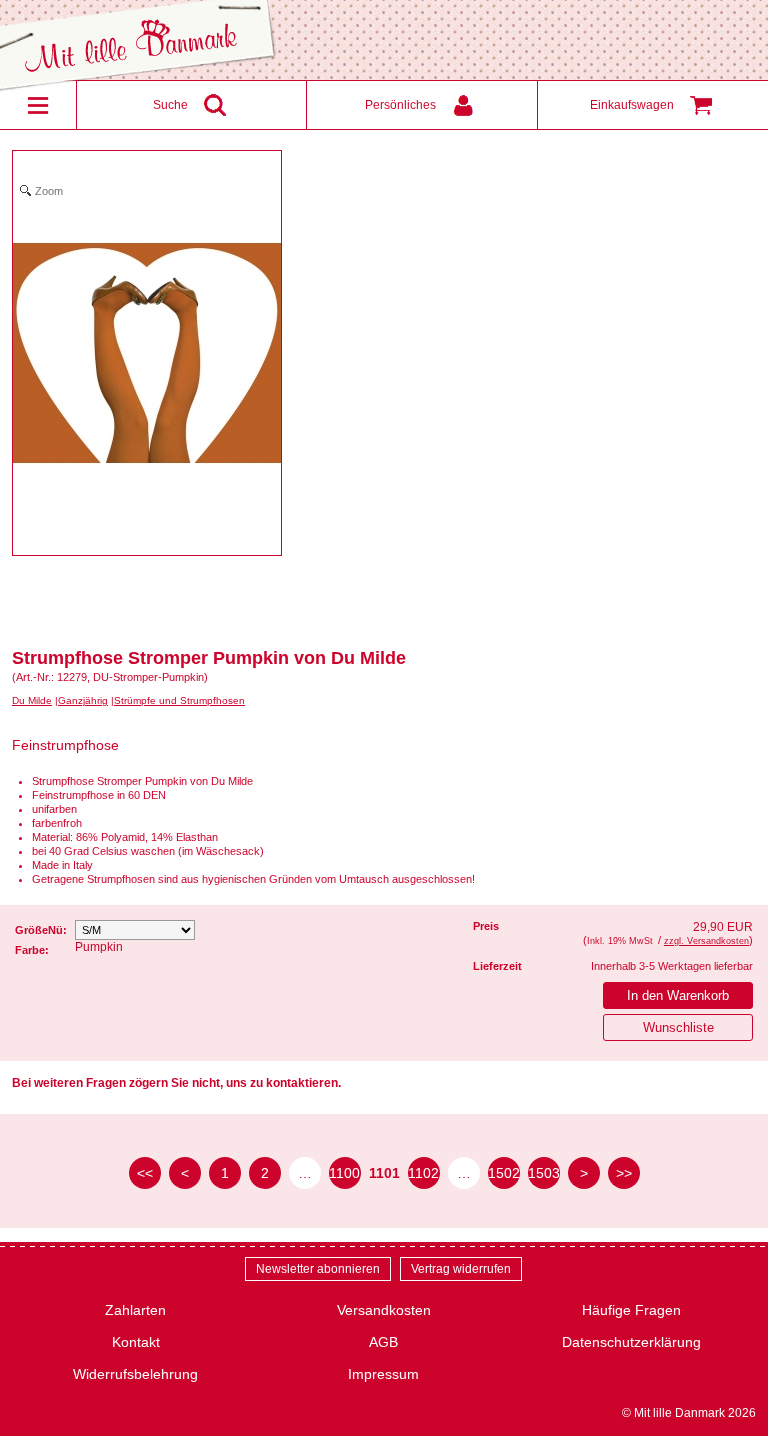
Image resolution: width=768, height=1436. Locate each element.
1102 (423, 1173)
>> (624, 1173)
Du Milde (32, 700)
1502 (504, 1173)
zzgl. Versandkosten (706, 941)
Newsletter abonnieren (318, 1269)
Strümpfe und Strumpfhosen (179, 700)
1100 (344, 1173)
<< (145, 1173)
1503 (544, 1173)
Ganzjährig (83, 700)
